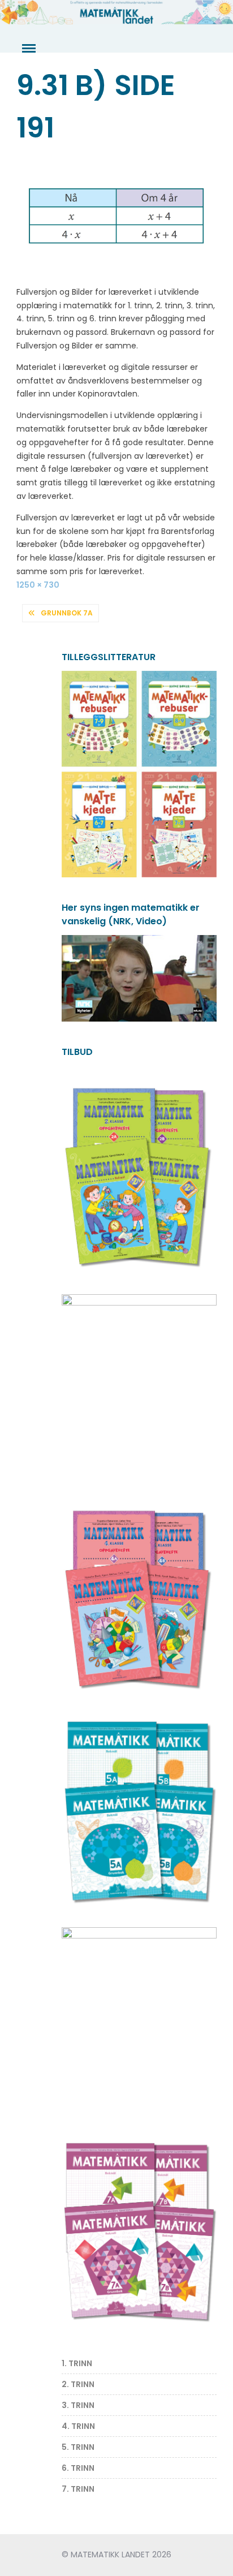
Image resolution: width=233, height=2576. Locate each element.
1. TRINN (77, 2363)
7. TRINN (78, 2489)
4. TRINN (78, 2426)
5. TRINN (78, 2447)
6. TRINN (78, 2468)
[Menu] (28, 49)
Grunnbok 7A (67, 613)
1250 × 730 (38, 585)
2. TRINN (78, 2384)
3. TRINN (78, 2405)
